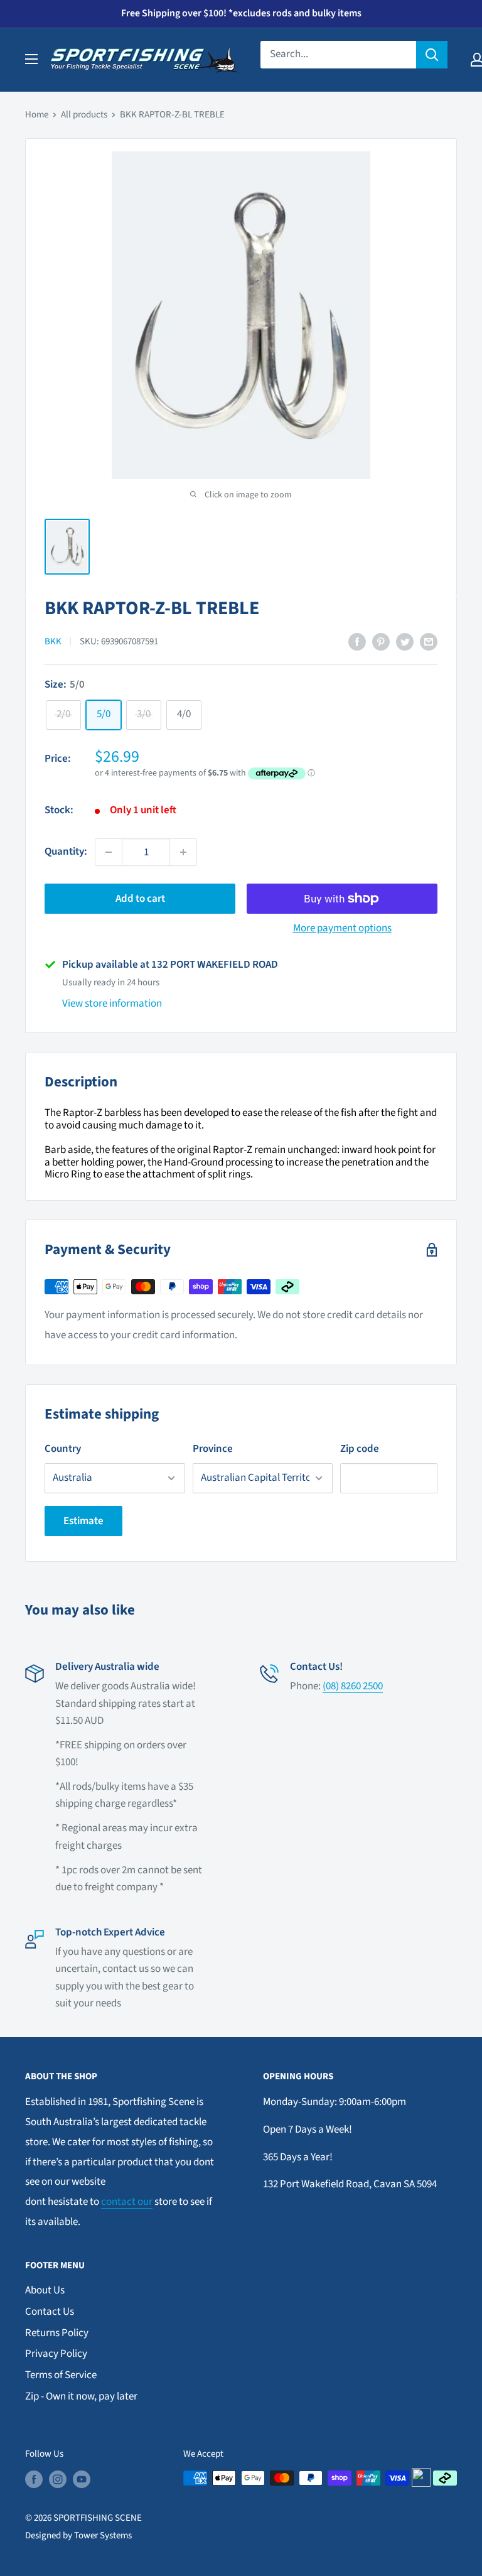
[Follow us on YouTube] (82, 2479)
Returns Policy (57, 2333)
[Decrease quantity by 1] (109, 852)
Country (63, 1449)
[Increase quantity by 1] (183, 852)
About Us (45, 2290)
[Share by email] (429, 642)
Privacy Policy (56, 2354)
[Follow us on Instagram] (58, 2479)
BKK (53, 641)
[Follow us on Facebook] (34, 2479)
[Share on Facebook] (357, 642)
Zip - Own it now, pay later (81, 2396)
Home (37, 115)
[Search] (432, 55)
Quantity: (66, 852)
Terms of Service (61, 2375)
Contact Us (50, 2312)
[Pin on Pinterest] (381, 642)
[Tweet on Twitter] (405, 642)
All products (84, 115)
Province (213, 1449)
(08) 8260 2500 (353, 1686)
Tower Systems (103, 2535)
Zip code (360, 1449)
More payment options (342, 928)
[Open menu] (31, 59)
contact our (127, 2202)
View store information (112, 1004)
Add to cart (140, 899)
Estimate (83, 1521)
